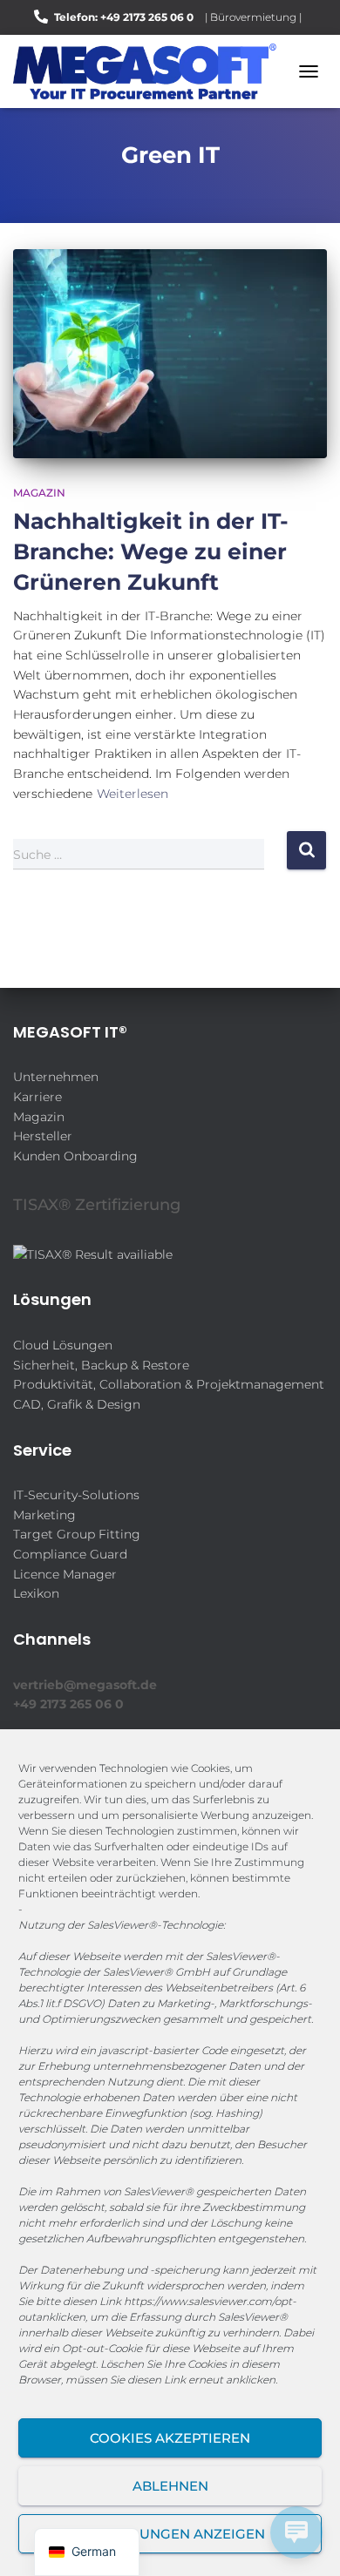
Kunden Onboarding (75, 1156)
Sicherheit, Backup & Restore (101, 1365)
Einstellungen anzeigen (170, 2534)
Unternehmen (56, 1077)
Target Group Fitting (77, 1534)
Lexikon (36, 1593)
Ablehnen (170, 2486)
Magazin (39, 493)
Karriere (37, 1097)
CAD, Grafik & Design (77, 1404)
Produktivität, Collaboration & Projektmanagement (169, 1384)
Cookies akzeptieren (170, 2438)
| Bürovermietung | (253, 17)
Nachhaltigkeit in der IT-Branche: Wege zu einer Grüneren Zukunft (151, 551)
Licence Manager (65, 1574)
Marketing (44, 1515)
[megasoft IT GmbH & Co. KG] (151, 71)
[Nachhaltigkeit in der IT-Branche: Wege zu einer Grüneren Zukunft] (170, 354)
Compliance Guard (70, 1554)
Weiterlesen (133, 794)
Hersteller (43, 1136)
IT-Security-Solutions (76, 1495)
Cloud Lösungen (63, 1345)
